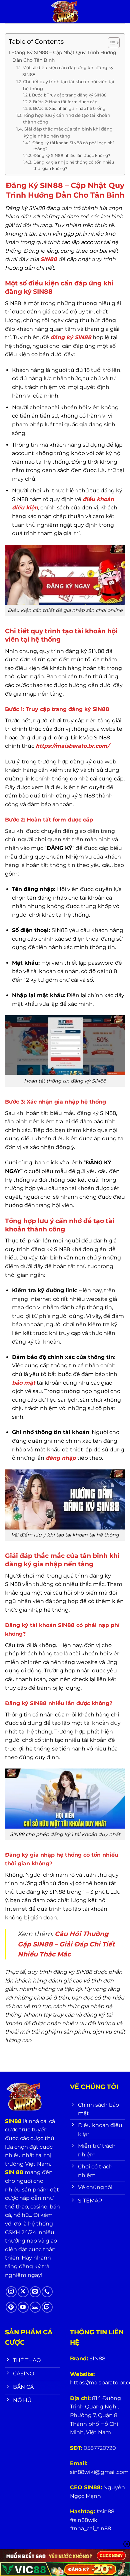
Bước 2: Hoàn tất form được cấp (65, 102)
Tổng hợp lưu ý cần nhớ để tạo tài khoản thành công (67, 119)
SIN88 (49, 259)
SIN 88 (14, 2172)
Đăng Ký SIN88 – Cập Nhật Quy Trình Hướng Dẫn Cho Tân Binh (64, 56)
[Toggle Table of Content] (110, 43)
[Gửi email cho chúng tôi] (35, 2292)
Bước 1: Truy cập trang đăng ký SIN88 (69, 95)
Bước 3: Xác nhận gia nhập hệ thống (69, 108)
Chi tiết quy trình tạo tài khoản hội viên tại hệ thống (69, 85)
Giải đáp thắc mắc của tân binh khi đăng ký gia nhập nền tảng (68, 132)
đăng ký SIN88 (71, 337)
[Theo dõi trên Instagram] (11, 2292)
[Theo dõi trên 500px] (35, 2307)
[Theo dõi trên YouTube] (23, 2307)
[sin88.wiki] (65, 12)
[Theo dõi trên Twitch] (47, 2307)
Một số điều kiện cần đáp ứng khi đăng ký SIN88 (68, 71)
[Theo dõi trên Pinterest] (11, 2307)
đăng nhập (61, 1458)
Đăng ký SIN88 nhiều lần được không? (72, 156)
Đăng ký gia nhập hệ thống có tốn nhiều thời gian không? (74, 165)
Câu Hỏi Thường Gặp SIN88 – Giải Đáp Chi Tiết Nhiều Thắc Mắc (66, 1944)
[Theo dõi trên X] (23, 2292)
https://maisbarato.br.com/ (72, 746)
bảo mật (24, 1383)
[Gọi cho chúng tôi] (47, 2292)
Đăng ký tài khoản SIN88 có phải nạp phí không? (73, 146)
